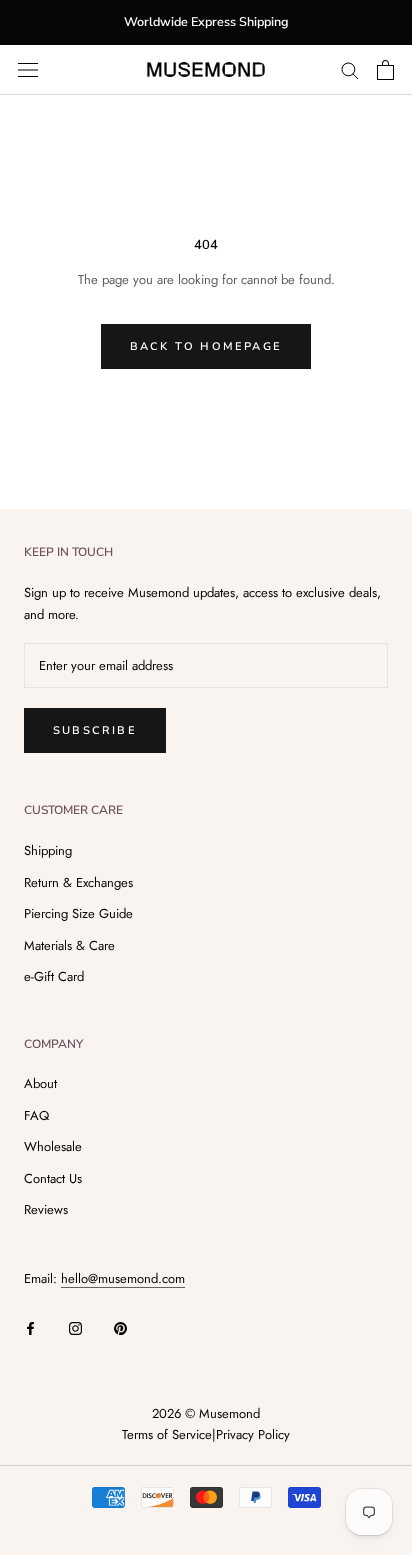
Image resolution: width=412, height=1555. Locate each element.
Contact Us (53, 1178)
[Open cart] (385, 70)
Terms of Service (167, 1434)
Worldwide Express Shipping (206, 21)
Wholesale (53, 1146)
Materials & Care (69, 945)
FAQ (36, 1115)
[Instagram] (75, 1326)
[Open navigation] (28, 69)
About (40, 1083)
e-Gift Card (54, 976)
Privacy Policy (253, 1434)
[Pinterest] (120, 1326)
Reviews (46, 1209)
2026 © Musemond (206, 1413)
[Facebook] (30, 1326)
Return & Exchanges (78, 882)
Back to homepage (206, 346)
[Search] (350, 69)
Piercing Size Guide (78, 913)
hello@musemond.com (123, 1278)
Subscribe (95, 730)
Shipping (48, 850)
